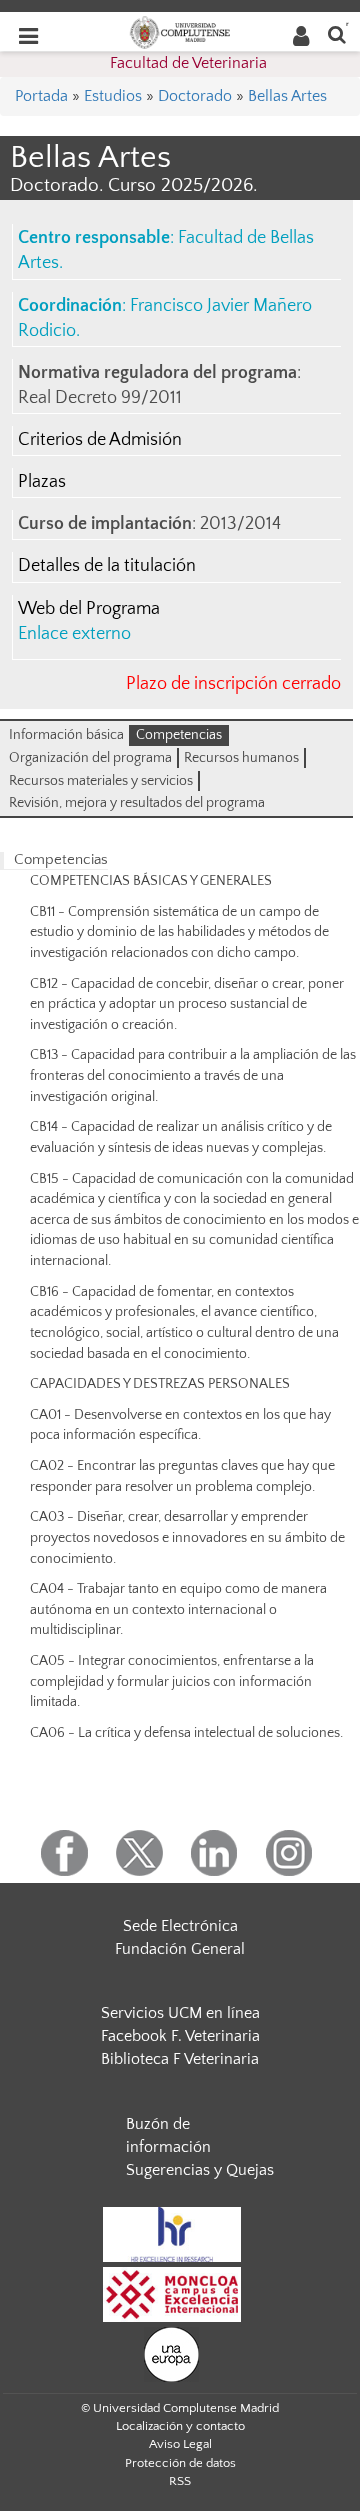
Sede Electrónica (180, 1926)
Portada (41, 96)
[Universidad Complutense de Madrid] (180, 31)
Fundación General (180, 1949)
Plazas (42, 482)
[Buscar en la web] (337, 33)
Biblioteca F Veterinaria (180, 2059)
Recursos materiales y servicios (101, 781)
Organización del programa (90, 758)
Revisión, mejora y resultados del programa (137, 803)
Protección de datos (180, 2463)
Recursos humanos (241, 758)
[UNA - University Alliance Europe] (171, 2354)
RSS (180, 2481)
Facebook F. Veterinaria (180, 2036)
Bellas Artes (287, 96)
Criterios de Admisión (100, 440)
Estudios (113, 96)
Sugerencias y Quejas (200, 2170)
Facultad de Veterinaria (188, 63)
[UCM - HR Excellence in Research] (172, 2234)
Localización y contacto (180, 2426)
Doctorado (195, 96)
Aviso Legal (180, 2444)
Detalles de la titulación (107, 566)
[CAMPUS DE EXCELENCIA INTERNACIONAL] (172, 2294)
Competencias (179, 735)
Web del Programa (89, 609)
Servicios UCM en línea (180, 2013)
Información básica (66, 735)
